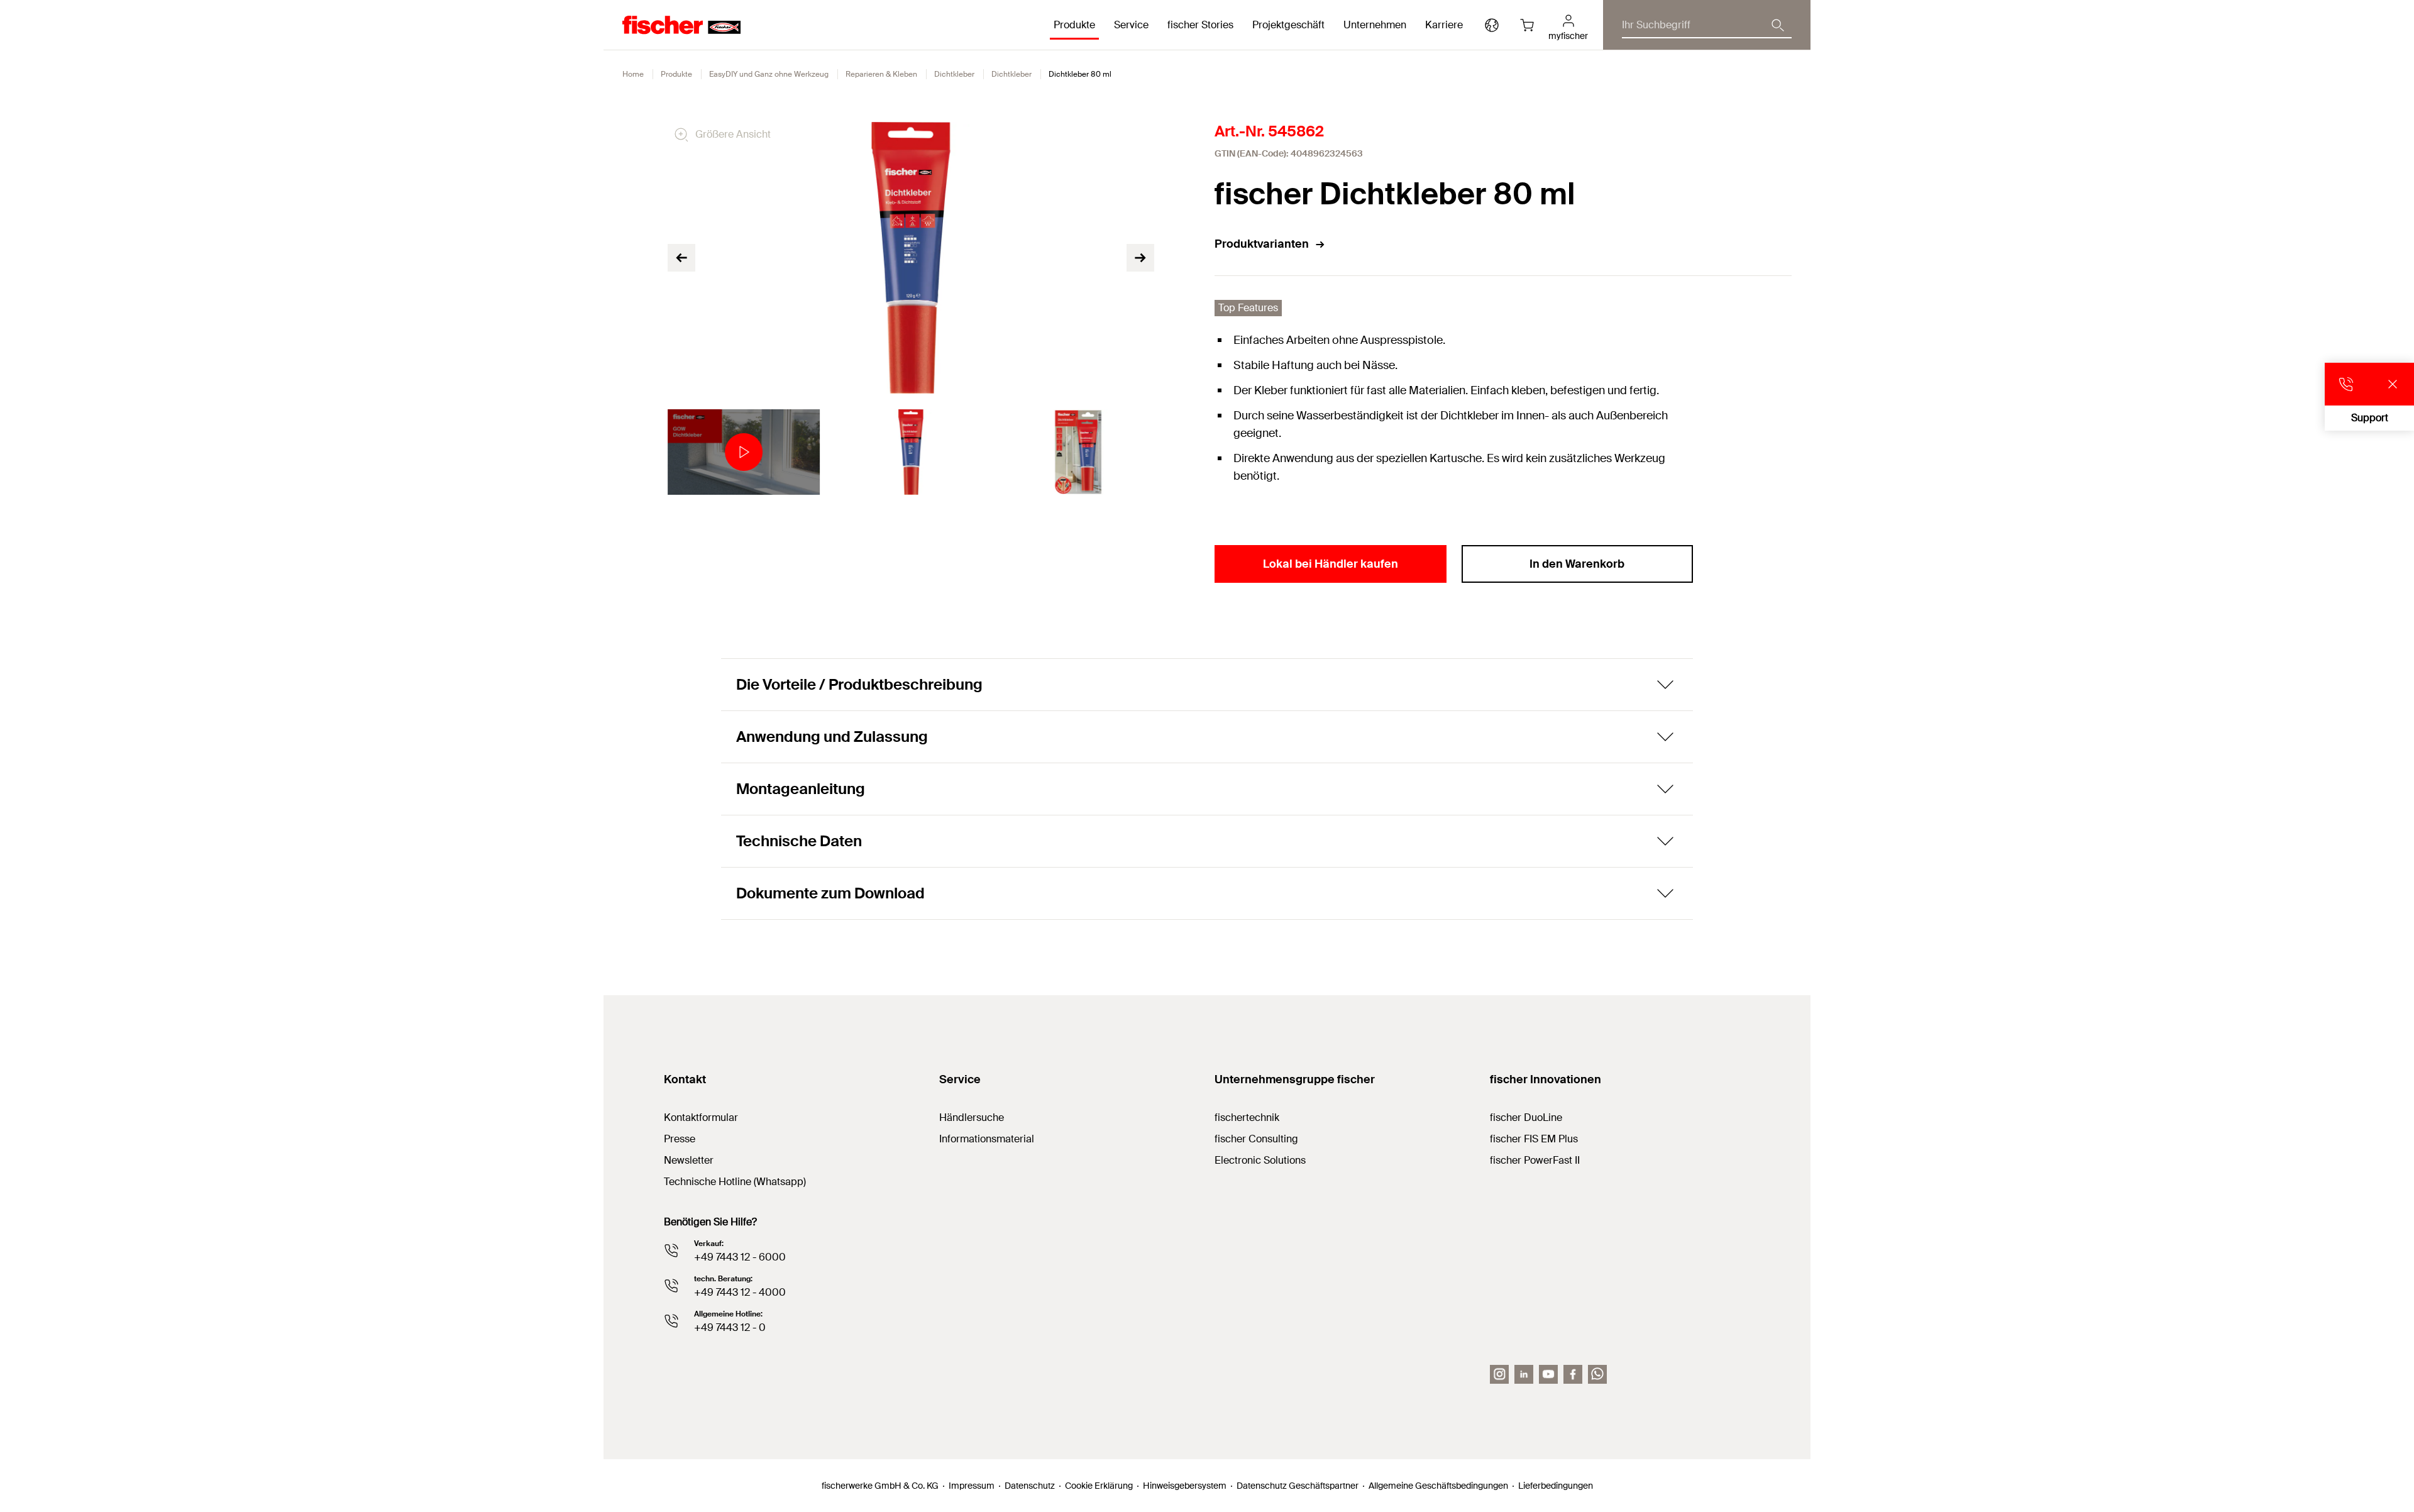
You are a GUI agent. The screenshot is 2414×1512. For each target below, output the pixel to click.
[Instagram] (1499, 1374)
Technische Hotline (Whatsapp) (735, 1182)
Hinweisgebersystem (1185, 1486)
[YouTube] (1548, 1374)
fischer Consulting (1256, 1139)
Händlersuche (972, 1117)
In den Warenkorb (1577, 564)
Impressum (972, 1486)
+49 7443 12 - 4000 (740, 1292)
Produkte (676, 74)
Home (633, 74)
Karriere (1444, 25)
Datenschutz (1030, 1486)
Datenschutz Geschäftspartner (1298, 1486)
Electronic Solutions (1260, 1160)
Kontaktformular (701, 1117)
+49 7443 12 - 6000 (740, 1257)
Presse (680, 1139)
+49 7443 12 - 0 (730, 1327)
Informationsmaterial (987, 1139)
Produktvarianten (1262, 244)
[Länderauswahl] (1492, 25)
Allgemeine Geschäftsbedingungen (1438, 1486)
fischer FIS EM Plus (1534, 1139)
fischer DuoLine (1526, 1117)
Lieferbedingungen (1556, 1486)
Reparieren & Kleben (881, 74)
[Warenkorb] (1527, 25)
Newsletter (689, 1160)
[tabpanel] (744, 452)
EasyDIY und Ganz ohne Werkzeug (769, 74)
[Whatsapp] (1597, 1374)
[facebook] (1573, 1374)
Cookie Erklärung (1099, 1486)
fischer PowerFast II (1535, 1160)
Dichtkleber (954, 74)
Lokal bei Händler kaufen (1331, 564)
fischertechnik (1247, 1117)
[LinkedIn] (1524, 1374)
